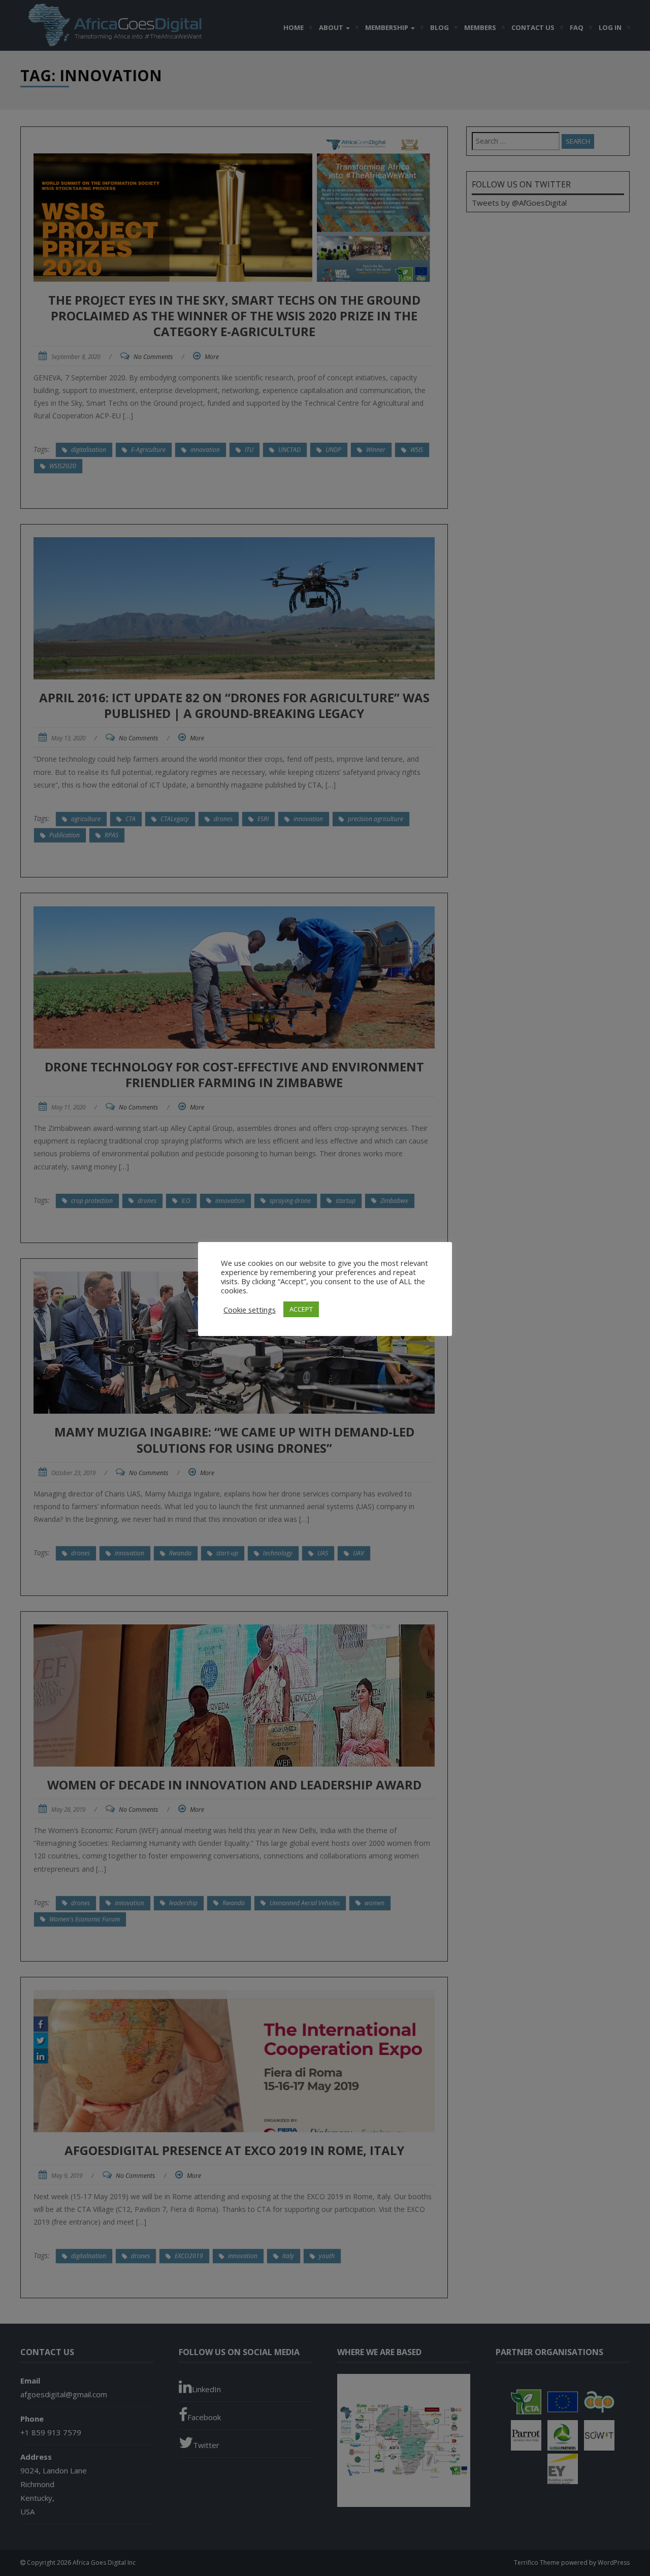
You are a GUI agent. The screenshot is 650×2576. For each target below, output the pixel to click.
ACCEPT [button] (301, 1309)
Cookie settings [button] (250, 1310)
